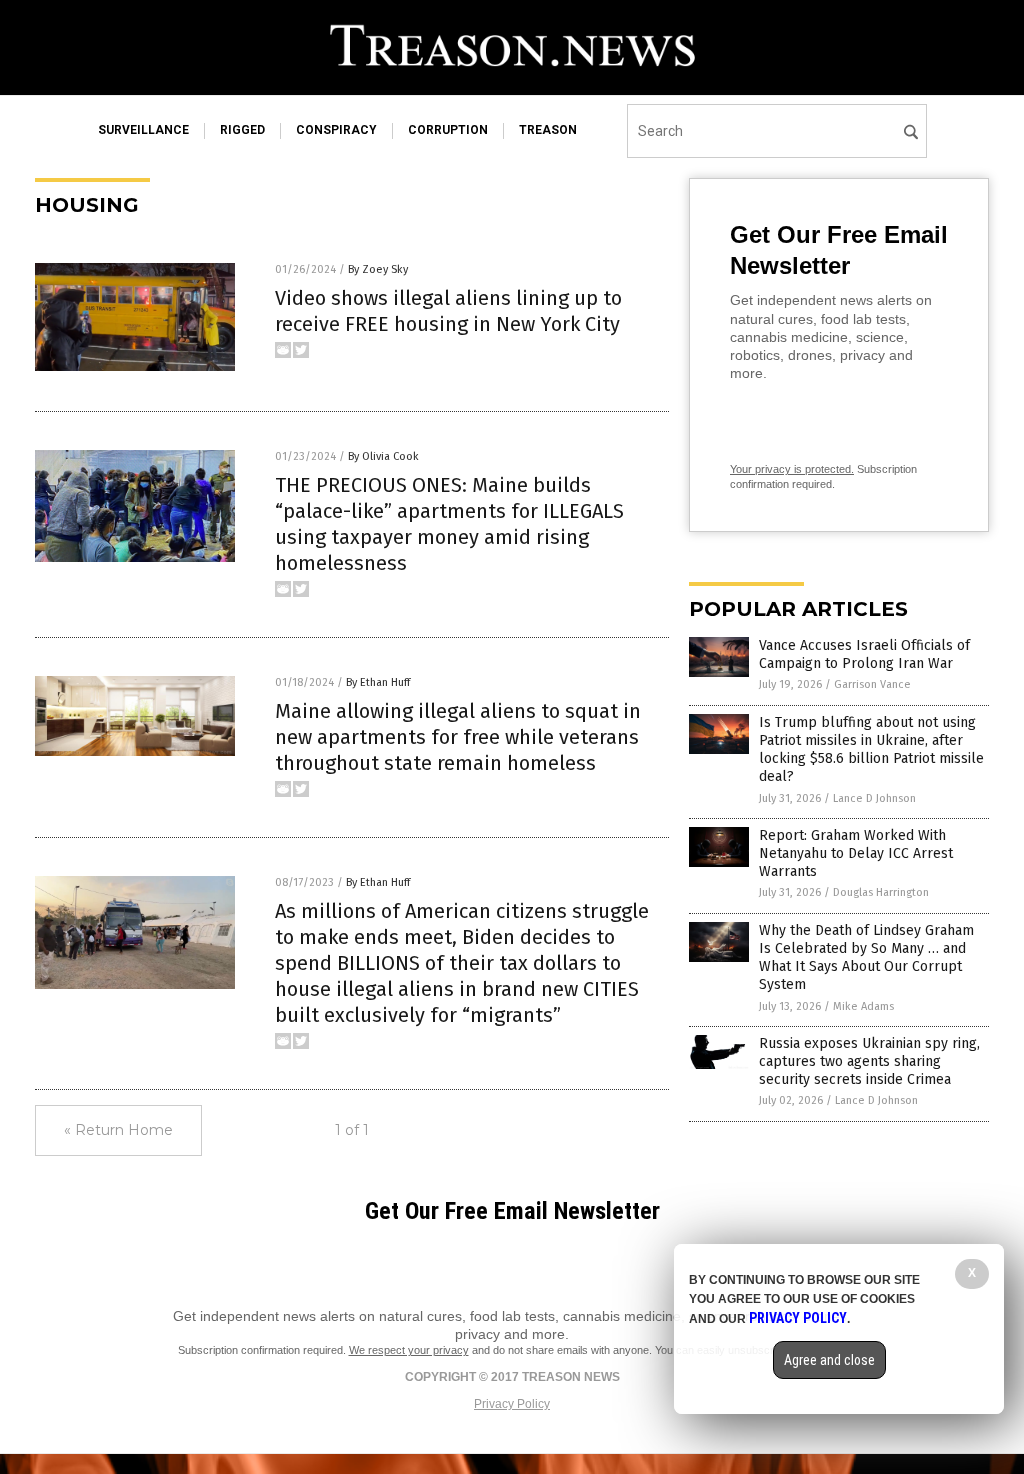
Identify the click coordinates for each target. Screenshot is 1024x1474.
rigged (242, 130)
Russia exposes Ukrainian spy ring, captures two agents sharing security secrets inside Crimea (869, 1061)
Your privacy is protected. (792, 469)
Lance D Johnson (874, 798)
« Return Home (118, 1130)
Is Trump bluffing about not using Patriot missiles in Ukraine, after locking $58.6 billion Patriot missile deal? (871, 750)
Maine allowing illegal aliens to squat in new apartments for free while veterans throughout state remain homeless (458, 737)
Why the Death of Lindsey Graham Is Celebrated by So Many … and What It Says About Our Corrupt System (866, 958)
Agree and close (829, 1360)
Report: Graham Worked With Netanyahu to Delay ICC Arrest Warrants (856, 853)
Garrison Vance (872, 684)
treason (548, 130)
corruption (448, 130)
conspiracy (336, 130)
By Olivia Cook (383, 456)
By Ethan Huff (378, 682)
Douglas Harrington (881, 892)
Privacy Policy (512, 1404)
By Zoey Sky (378, 269)
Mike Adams (863, 1006)
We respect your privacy (409, 1350)
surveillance (143, 130)
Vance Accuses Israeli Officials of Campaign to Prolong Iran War (864, 654)
